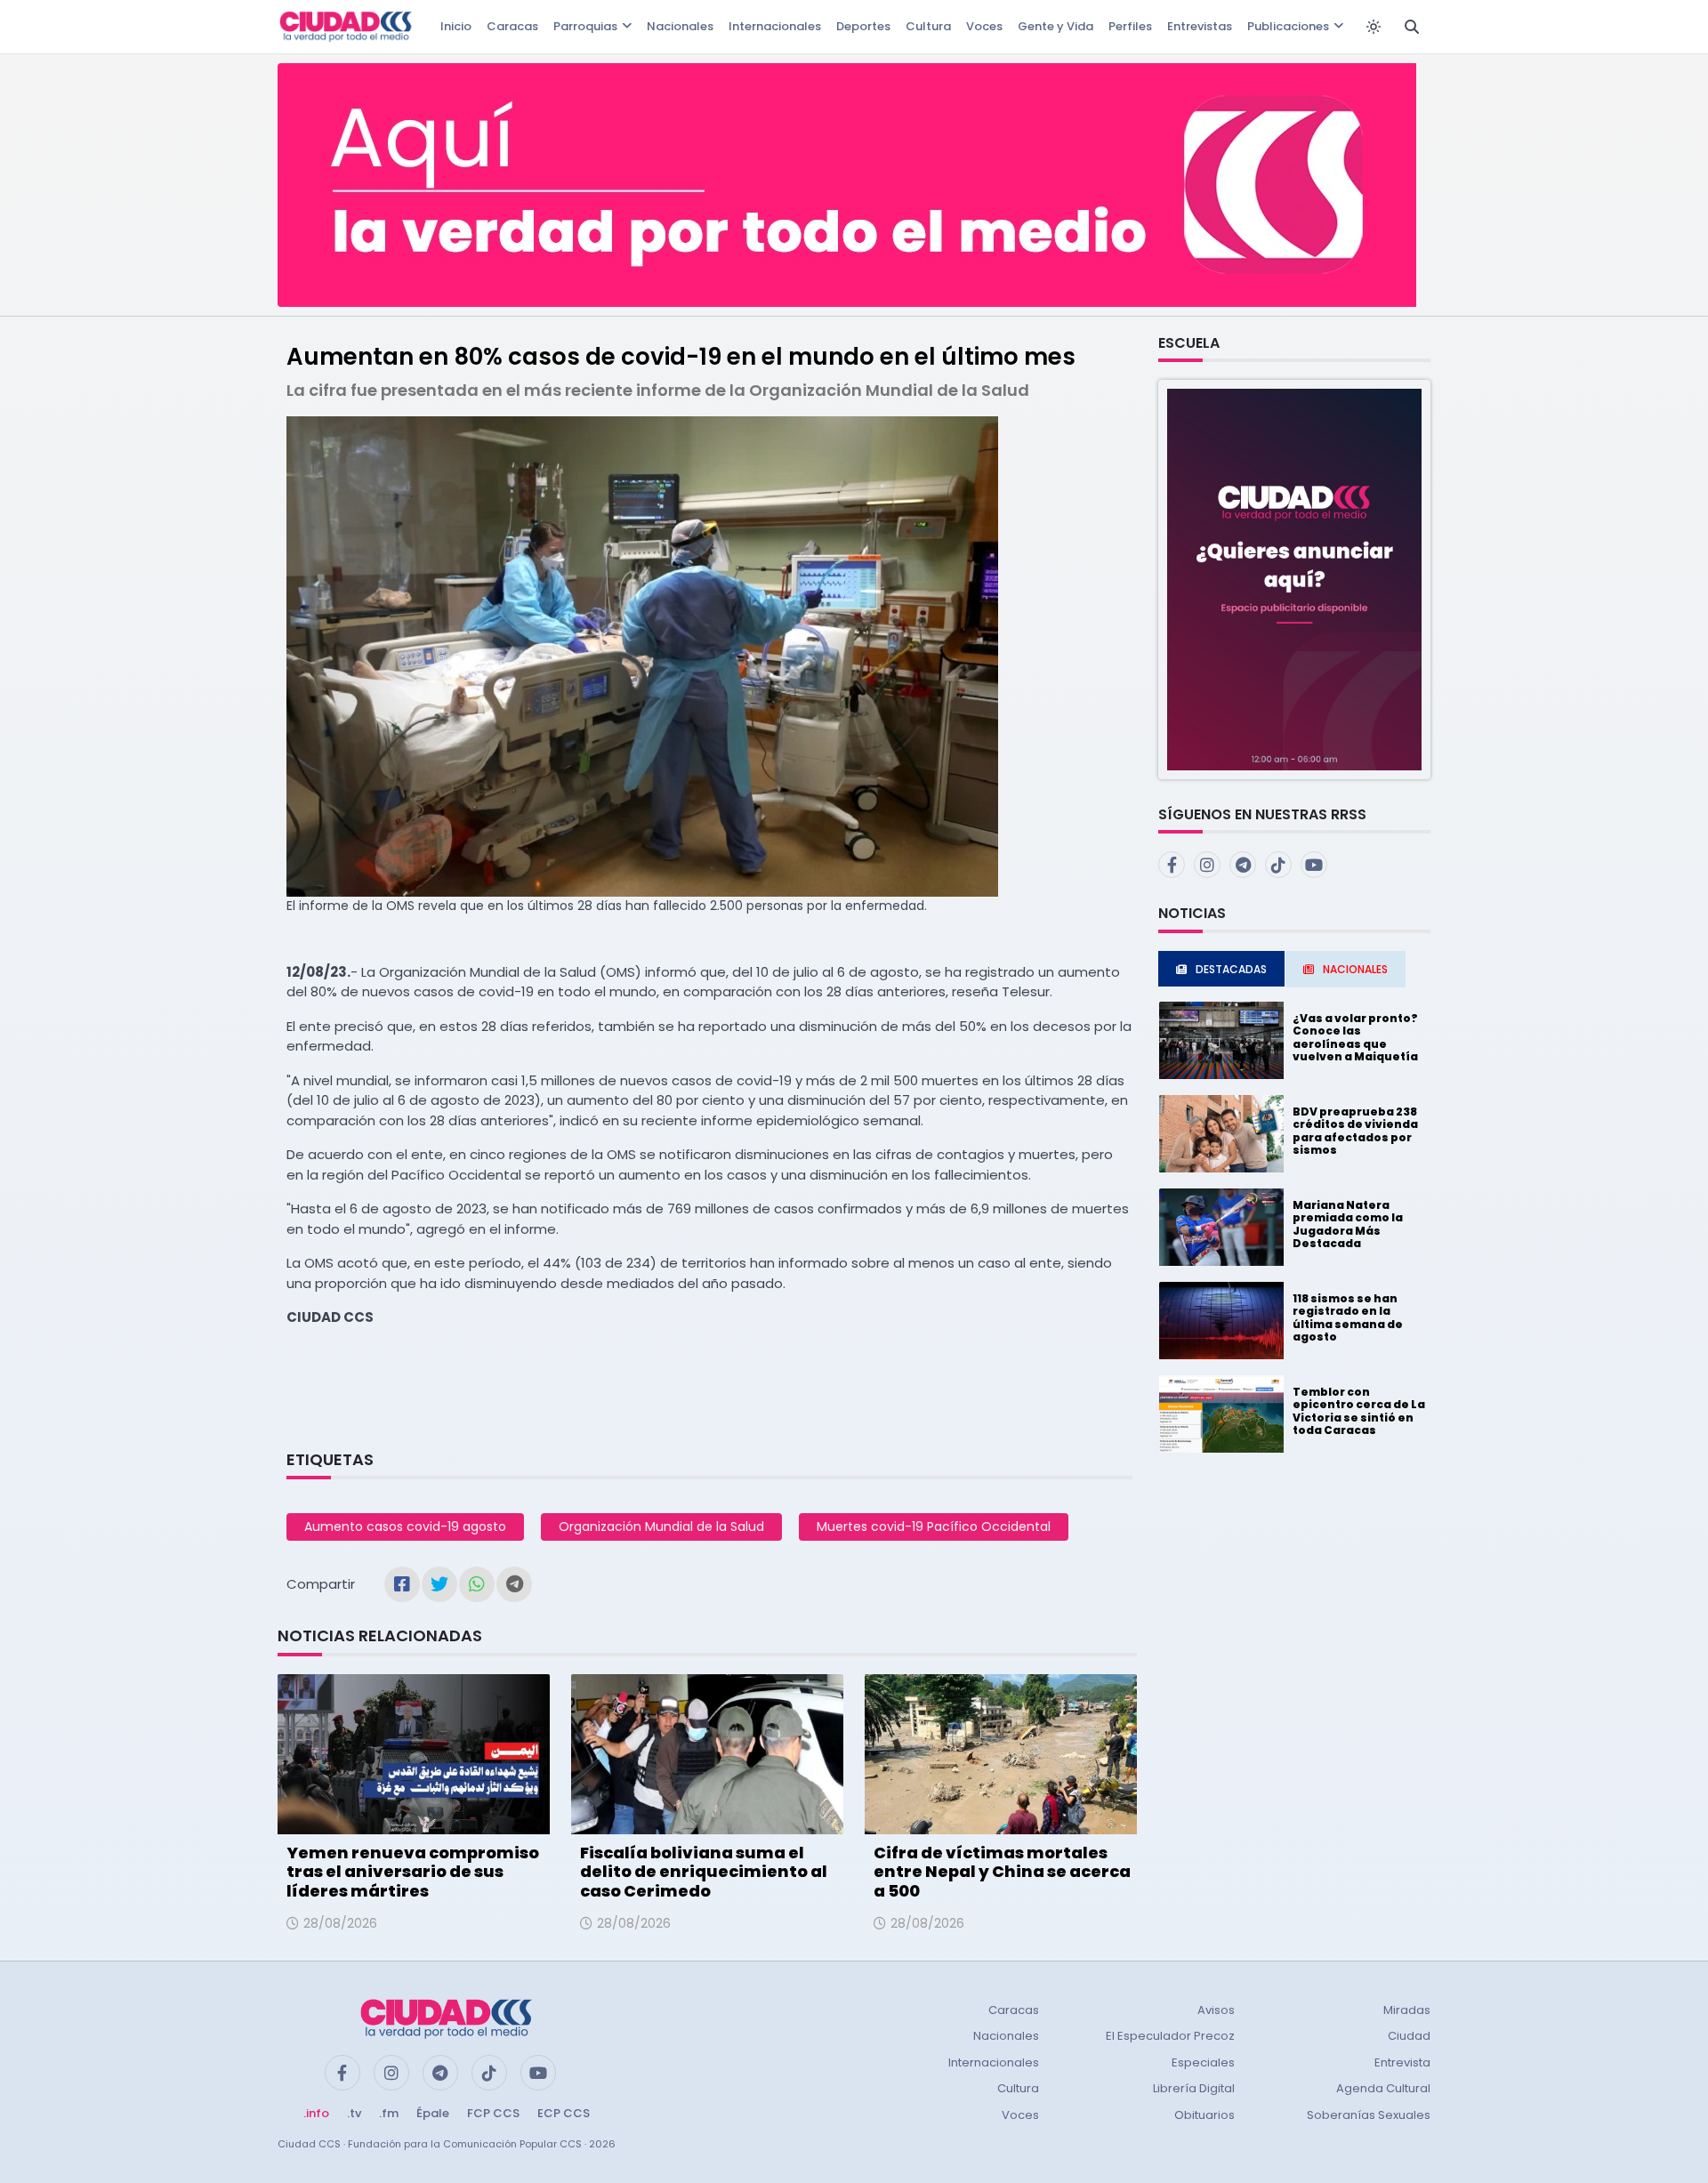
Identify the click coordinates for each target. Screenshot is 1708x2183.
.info (316, 2113)
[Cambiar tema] (1374, 27)
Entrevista (1402, 2062)
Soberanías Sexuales (1369, 2115)
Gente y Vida (1055, 26)
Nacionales (680, 26)
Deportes (863, 26)
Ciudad (1409, 2036)
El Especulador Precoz (1170, 2036)
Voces (984, 26)
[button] (1294, 579)
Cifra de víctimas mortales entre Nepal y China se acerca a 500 (1002, 1872)
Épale (433, 2113)
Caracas (512, 26)
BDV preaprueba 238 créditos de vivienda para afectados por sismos (1355, 1131)
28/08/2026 (340, 1923)
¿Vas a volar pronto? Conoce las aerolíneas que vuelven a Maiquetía (1355, 1037)
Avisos (1216, 2010)
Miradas (1407, 2010)
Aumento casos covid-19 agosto (405, 1526)
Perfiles (1130, 26)
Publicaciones (1288, 26)
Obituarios (1204, 2115)
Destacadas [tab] (1231, 969)
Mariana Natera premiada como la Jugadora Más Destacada (1348, 1224)
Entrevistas (1200, 26)
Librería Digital (1194, 2088)
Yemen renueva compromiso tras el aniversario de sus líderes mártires (413, 1872)
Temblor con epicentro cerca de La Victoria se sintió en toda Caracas (1359, 1411)
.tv (354, 2113)
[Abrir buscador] (1412, 27)
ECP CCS (564, 2113)
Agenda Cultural (1383, 2088)
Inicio (456, 26)
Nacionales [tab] (1355, 969)
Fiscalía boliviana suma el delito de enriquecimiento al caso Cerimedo (704, 1872)
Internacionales (775, 26)
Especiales (1203, 2062)
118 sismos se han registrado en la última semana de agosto (1348, 1317)
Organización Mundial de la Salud (661, 1526)
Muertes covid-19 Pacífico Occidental (934, 1526)
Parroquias (585, 26)
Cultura (928, 26)
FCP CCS (493, 2113)
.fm (389, 2113)
